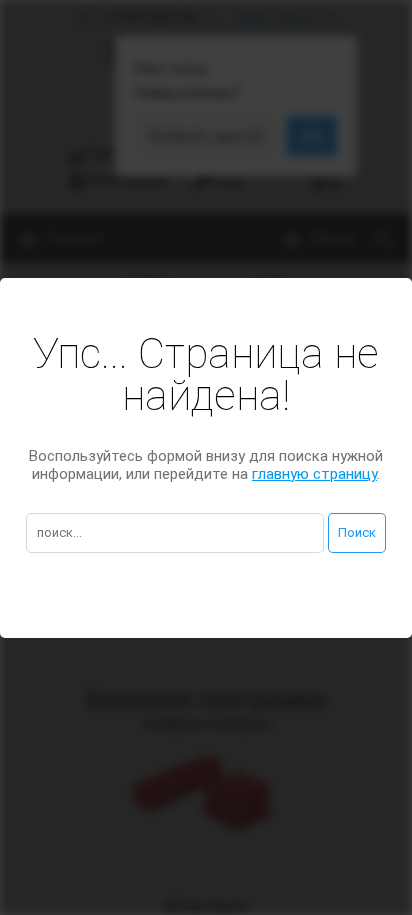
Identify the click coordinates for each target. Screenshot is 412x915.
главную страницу (314, 474)
